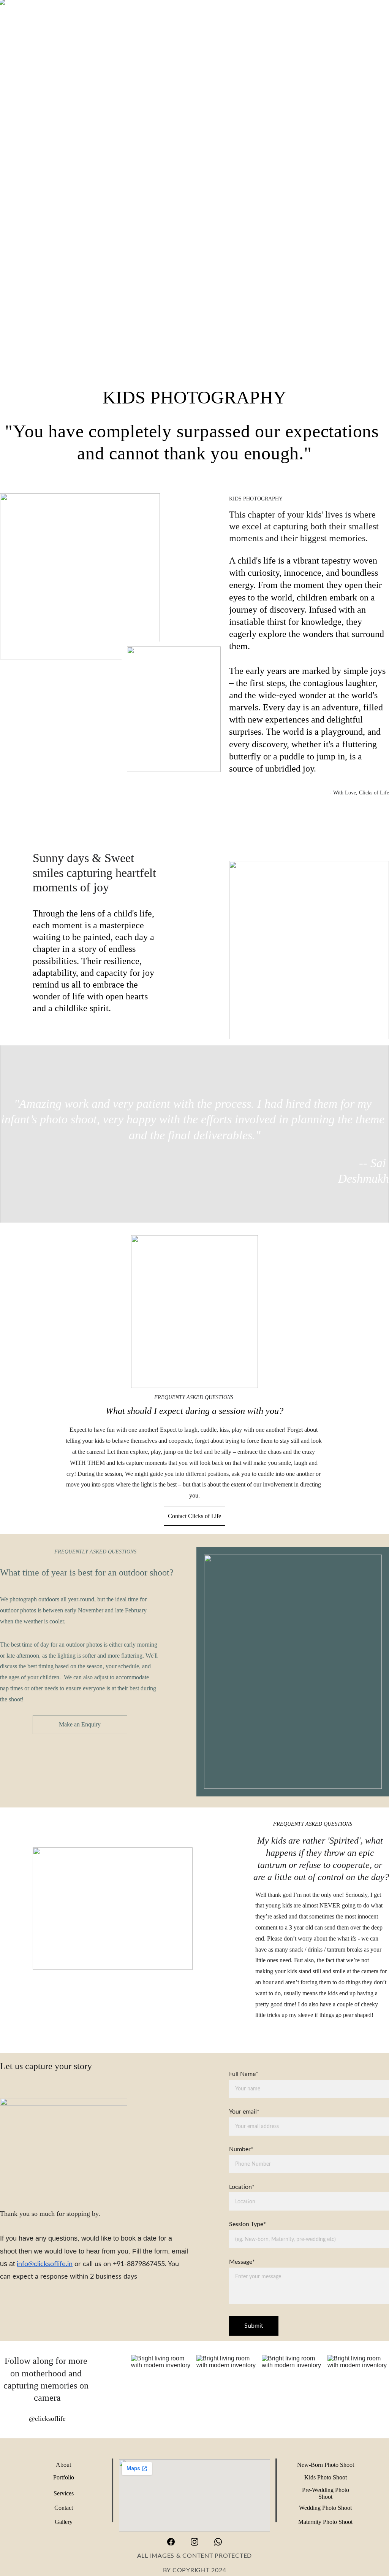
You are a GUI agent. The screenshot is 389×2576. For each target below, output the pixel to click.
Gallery (64, 2522)
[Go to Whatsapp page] (218, 2542)
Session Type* (247, 2224)
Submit (254, 2326)
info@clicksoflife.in (45, 2264)
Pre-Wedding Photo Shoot (326, 2493)
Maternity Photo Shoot (325, 2522)
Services (64, 2493)
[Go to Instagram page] (198, 2542)
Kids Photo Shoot (326, 2477)
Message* (242, 2262)
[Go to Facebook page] (175, 2542)
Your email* (244, 2112)
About (63, 2465)
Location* (242, 2187)
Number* (241, 2149)
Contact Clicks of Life (194, 1516)
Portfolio (64, 2477)
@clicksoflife (47, 2419)
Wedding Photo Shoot (325, 2508)
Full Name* (244, 2074)
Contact (64, 2508)
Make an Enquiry (80, 1724)
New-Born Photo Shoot (326, 2465)
